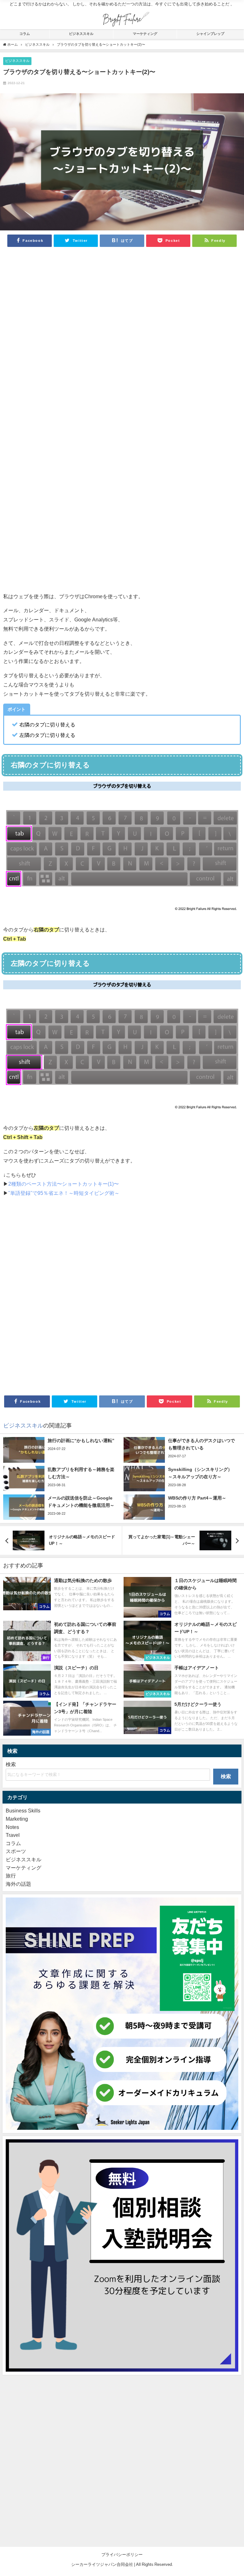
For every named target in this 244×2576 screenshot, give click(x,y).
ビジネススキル (81, 34)
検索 (11, 1764)
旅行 (11, 1876)
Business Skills (23, 1811)
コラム (25, 34)
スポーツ (16, 1851)
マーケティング (145, 34)
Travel (13, 1835)
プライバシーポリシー (122, 2555)
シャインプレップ (210, 34)
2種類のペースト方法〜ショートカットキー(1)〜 (64, 1184)
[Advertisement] (122, 338)
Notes (12, 1827)
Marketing (17, 1819)
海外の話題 (18, 1884)
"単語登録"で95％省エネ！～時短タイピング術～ (64, 1193)
